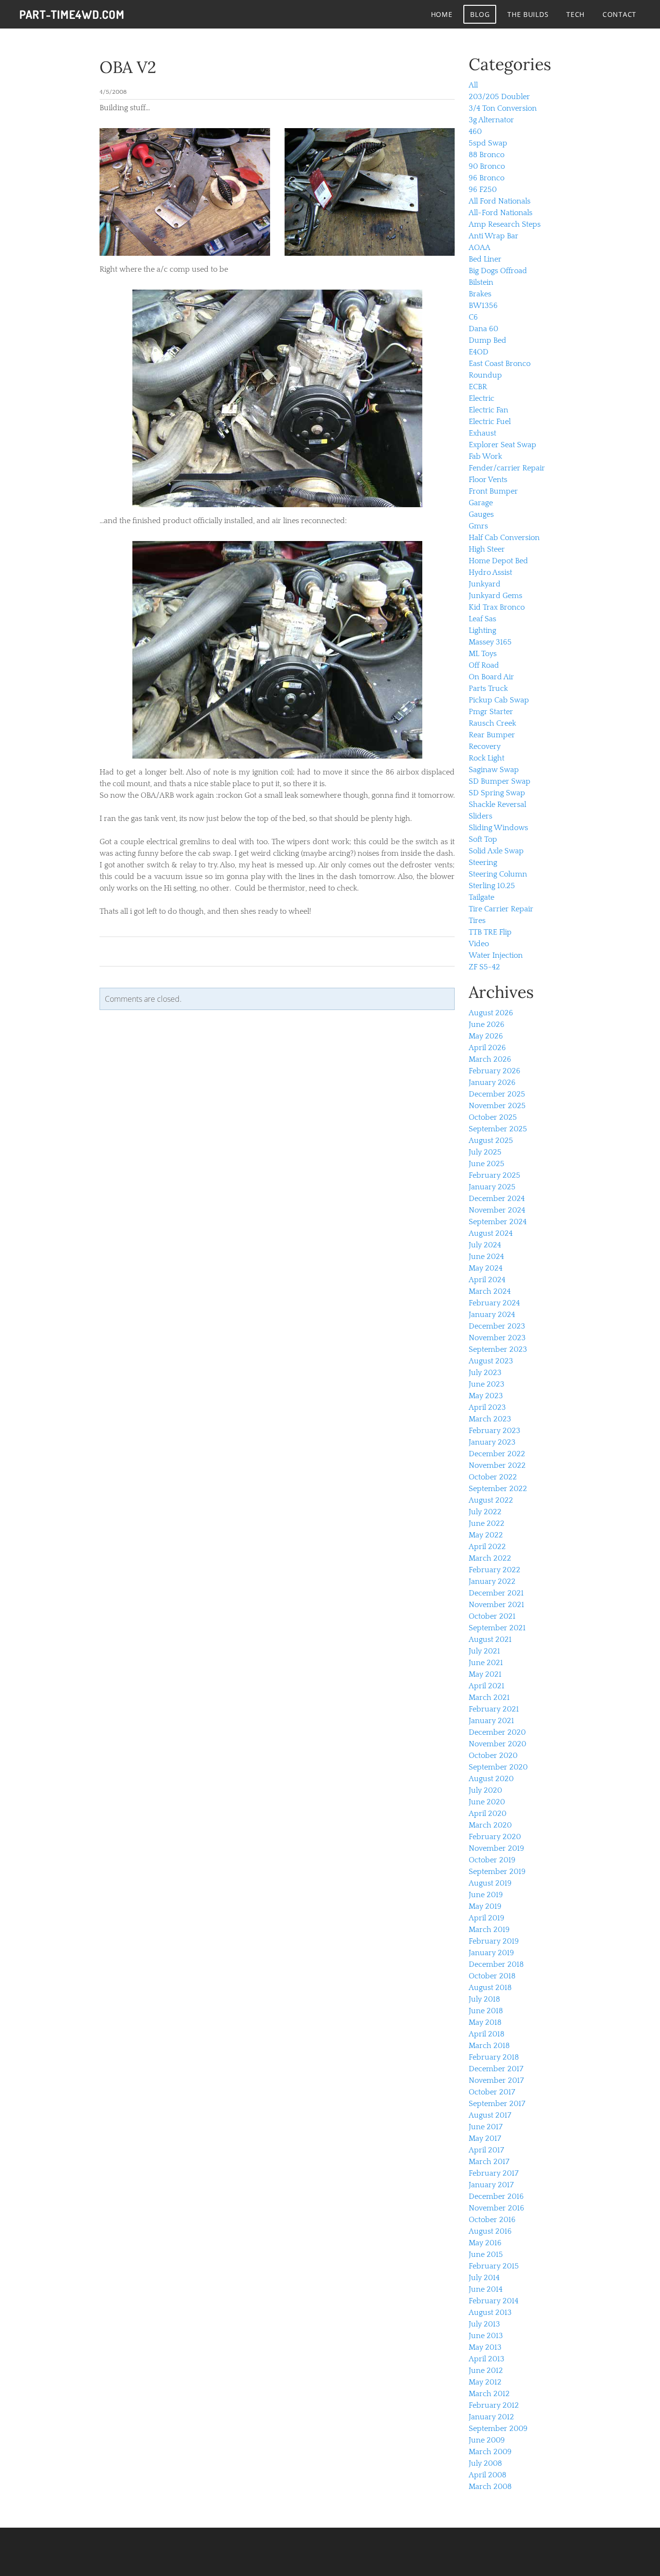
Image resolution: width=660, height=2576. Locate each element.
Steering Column (498, 874)
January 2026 (492, 1083)
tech (575, 14)
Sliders (481, 816)
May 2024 (486, 1268)
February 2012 (494, 2405)
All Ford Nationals (500, 201)
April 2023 (487, 1407)
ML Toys (483, 654)
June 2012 (486, 2371)
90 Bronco (487, 166)
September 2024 (498, 1222)
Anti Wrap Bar (494, 236)
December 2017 (496, 2069)
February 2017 (494, 2173)
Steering (483, 863)
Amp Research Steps (505, 224)
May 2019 (485, 1906)
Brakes (480, 294)
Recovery (485, 746)
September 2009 (498, 2429)
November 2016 (496, 2208)
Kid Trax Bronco (497, 607)
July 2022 (485, 1512)
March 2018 (489, 2046)
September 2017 (497, 2104)
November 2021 (496, 1605)
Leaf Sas (482, 619)
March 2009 (490, 2452)
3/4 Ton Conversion (503, 108)
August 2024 (491, 1233)
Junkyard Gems (495, 596)
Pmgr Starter (491, 712)
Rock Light (487, 758)
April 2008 (488, 2475)
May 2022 (486, 1535)
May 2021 (485, 1674)
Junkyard (485, 584)
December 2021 (496, 1593)
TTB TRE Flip (490, 932)
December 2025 (497, 1094)
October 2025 (493, 1117)
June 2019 (486, 1895)
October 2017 (492, 2092)
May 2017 (485, 2138)
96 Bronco (487, 178)
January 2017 (491, 2185)
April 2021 (487, 1686)
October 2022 (493, 1477)
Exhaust (482, 433)
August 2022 (491, 1500)
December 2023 (497, 1326)
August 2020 (491, 1779)
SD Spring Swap (497, 793)
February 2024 (494, 1303)
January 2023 (492, 1442)
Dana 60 (483, 329)
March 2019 (489, 1930)
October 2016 (492, 2220)
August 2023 (491, 1361)
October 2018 (492, 1976)
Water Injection (496, 955)
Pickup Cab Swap (499, 700)
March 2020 (490, 1825)
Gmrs (478, 526)
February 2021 (494, 1709)
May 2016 (485, 2243)
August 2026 (491, 1013)
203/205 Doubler (499, 97)
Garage (481, 503)
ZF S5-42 (484, 967)
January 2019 (491, 1953)
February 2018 (494, 2057)
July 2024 (485, 1245)
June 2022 (487, 1523)
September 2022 (498, 1489)
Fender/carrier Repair (507, 468)
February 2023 (495, 1431)
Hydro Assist (490, 572)
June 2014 (486, 2289)
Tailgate (481, 897)
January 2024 (492, 1315)
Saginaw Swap (494, 770)
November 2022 (497, 1465)
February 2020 (495, 1837)
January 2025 (492, 1187)
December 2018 (496, 1964)
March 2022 (490, 1558)
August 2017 (490, 2115)
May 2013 (485, 2347)
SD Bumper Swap (500, 781)
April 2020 (488, 1814)
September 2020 (498, 1767)
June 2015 (486, 2254)
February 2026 (495, 1071)
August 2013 (490, 2313)
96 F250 (483, 190)
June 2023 (487, 1384)
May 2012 (485, 2382)
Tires (477, 921)
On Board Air (491, 677)
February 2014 (494, 2301)
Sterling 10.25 (492, 886)
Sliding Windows (498, 828)
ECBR (478, 387)
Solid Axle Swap (496, 851)
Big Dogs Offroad (498, 271)
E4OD (479, 352)
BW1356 (483, 306)
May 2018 (485, 2022)
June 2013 (486, 2336)
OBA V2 (128, 67)
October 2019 (492, 1860)
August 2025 (491, 1141)
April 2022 (487, 1547)
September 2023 (498, 1349)
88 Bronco (487, 155)
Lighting (482, 630)
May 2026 (486, 1036)
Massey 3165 (490, 642)
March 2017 (489, 2162)
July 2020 (485, 1790)
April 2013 (487, 2359)
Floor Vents (488, 480)
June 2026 (487, 1025)
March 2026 (490, 1059)
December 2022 (497, 1454)
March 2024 (490, 1291)
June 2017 (486, 2127)
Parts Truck (488, 688)
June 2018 (486, 2011)
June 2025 (487, 1164)
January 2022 (492, 1581)
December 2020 (497, 1732)
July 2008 (485, 2463)
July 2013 (484, 2324)
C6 (473, 317)
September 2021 (497, 1628)
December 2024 (497, 1199)
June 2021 (486, 1663)
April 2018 (487, 2034)
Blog (480, 14)
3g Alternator (491, 120)
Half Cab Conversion (504, 538)
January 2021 (491, 1721)
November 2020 (497, 1744)
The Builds (528, 14)
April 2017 (486, 2150)
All (473, 85)
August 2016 (490, 2231)
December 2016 (496, 2196)
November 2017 (496, 2080)
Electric (481, 398)
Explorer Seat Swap (502, 445)
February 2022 (495, 1570)
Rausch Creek (492, 723)
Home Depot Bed (498, 561)
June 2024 (486, 1257)
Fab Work (485, 456)
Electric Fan (488, 410)
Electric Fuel (490, 422)
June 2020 (487, 1802)
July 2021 (484, 1651)
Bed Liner (485, 259)
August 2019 (490, 1883)
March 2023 (490, 1419)
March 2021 (489, 1698)
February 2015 (494, 2266)
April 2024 (487, 1280)
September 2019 (497, 1872)
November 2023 (497, 1338)
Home (442, 14)
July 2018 (484, 1999)
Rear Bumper (492, 735)
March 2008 (490, 2487)
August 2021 (490, 1639)
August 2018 (490, 1988)
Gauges (481, 514)
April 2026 (487, 1048)
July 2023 (485, 1373)
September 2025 (498, 1129)
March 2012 (489, 2394)
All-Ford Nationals (501, 213)
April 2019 (487, 1918)
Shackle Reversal (497, 805)
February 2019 (494, 1941)
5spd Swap (488, 143)
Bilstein (481, 282)
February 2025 (495, 1175)
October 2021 (492, 1616)
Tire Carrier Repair (501, 909)
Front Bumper (493, 491)
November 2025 (497, 1106)
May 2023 (486, 1396)
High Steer (487, 549)
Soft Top (483, 839)
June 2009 (487, 2440)
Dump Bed (488, 340)
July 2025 (485, 1152)
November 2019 (496, 1848)
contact (619, 14)
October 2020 (493, 1756)
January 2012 (491, 2417)
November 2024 (497, 1210)
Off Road (484, 665)
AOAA (480, 248)
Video (479, 944)
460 (475, 132)
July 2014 (484, 2278)
